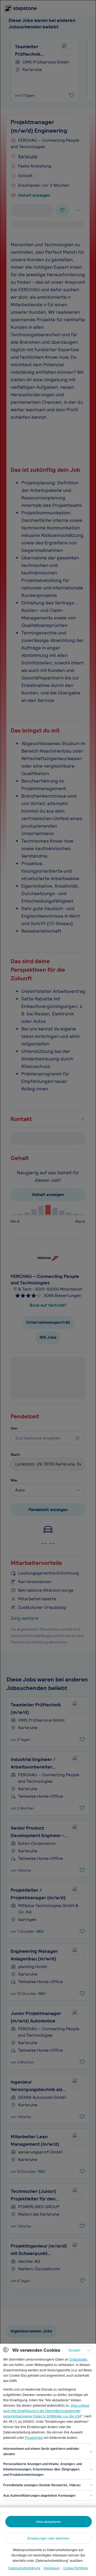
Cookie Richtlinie (76, 2568)
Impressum (52, 2568)
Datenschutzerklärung (24, 2568)
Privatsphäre (34, 2437)
